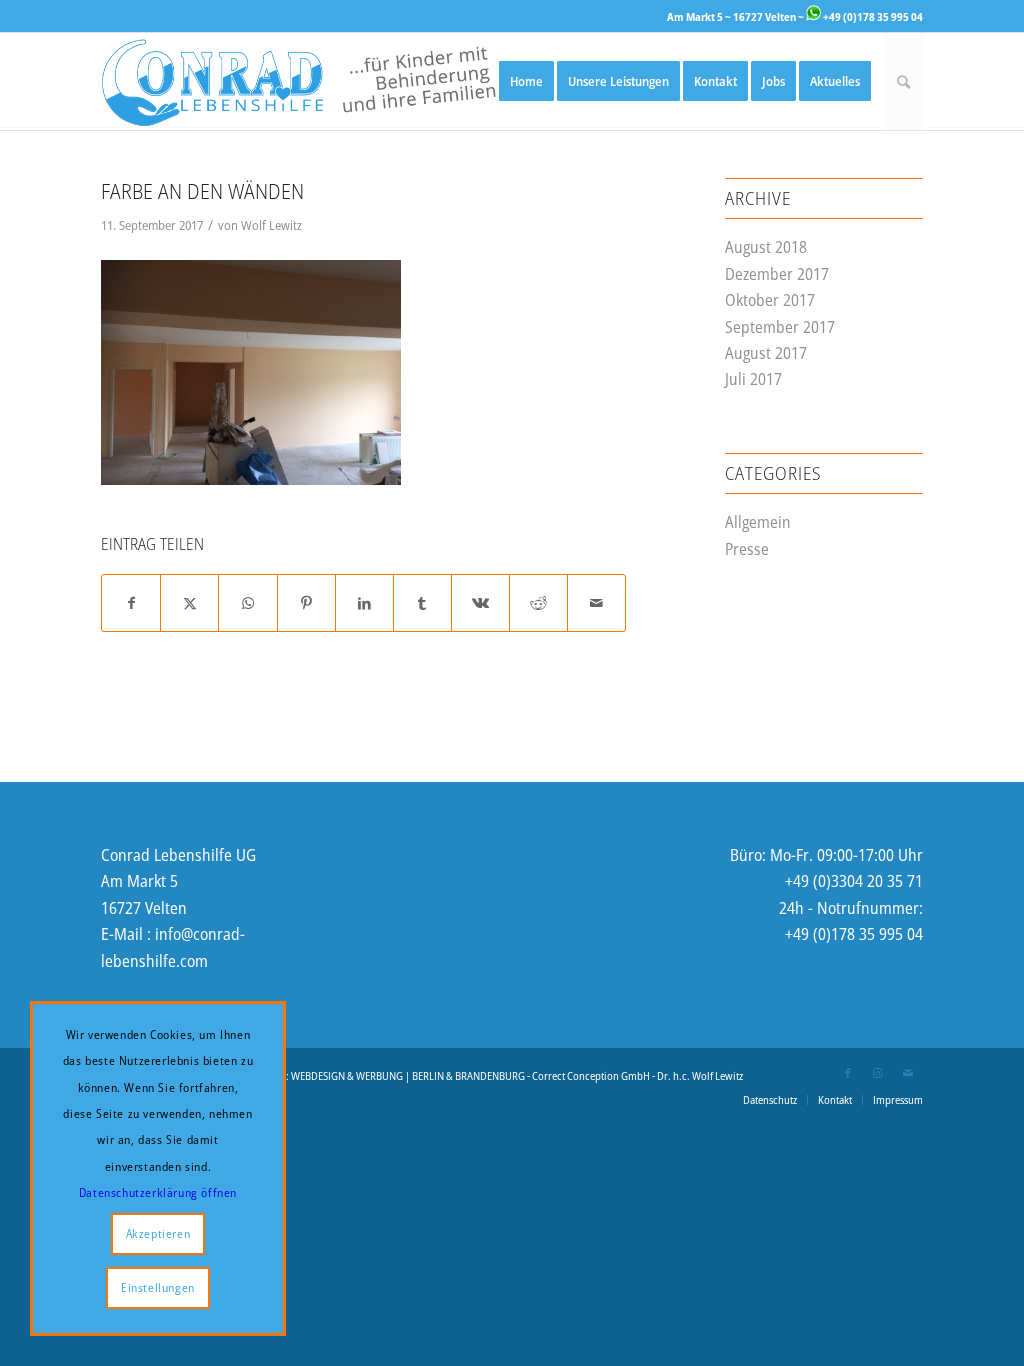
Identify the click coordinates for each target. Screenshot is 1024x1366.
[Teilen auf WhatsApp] (247, 603)
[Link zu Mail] (908, 1073)
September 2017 (780, 327)
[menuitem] (526, 81)
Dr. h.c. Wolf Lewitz (700, 1075)
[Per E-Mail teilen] (596, 603)
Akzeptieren (158, 1233)
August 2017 (766, 353)
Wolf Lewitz (271, 225)
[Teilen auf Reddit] (538, 603)
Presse (747, 549)
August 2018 (766, 247)
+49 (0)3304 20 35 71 (854, 881)
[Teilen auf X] (189, 603)
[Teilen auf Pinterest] (306, 603)
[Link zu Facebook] (848, 1073)
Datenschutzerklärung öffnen (158, 1192)
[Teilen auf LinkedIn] (364, 603)
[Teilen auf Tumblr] (422, 603)
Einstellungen (158, 1287)
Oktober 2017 (770, 300)
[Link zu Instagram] (878, 1073)
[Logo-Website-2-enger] (298, 81)
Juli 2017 (753, 379)
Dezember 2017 (777, 274)
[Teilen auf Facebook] (131, 603)
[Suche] (903, 81)
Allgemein (758, 522)
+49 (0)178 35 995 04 (872, 16)
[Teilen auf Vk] (480, 603)
